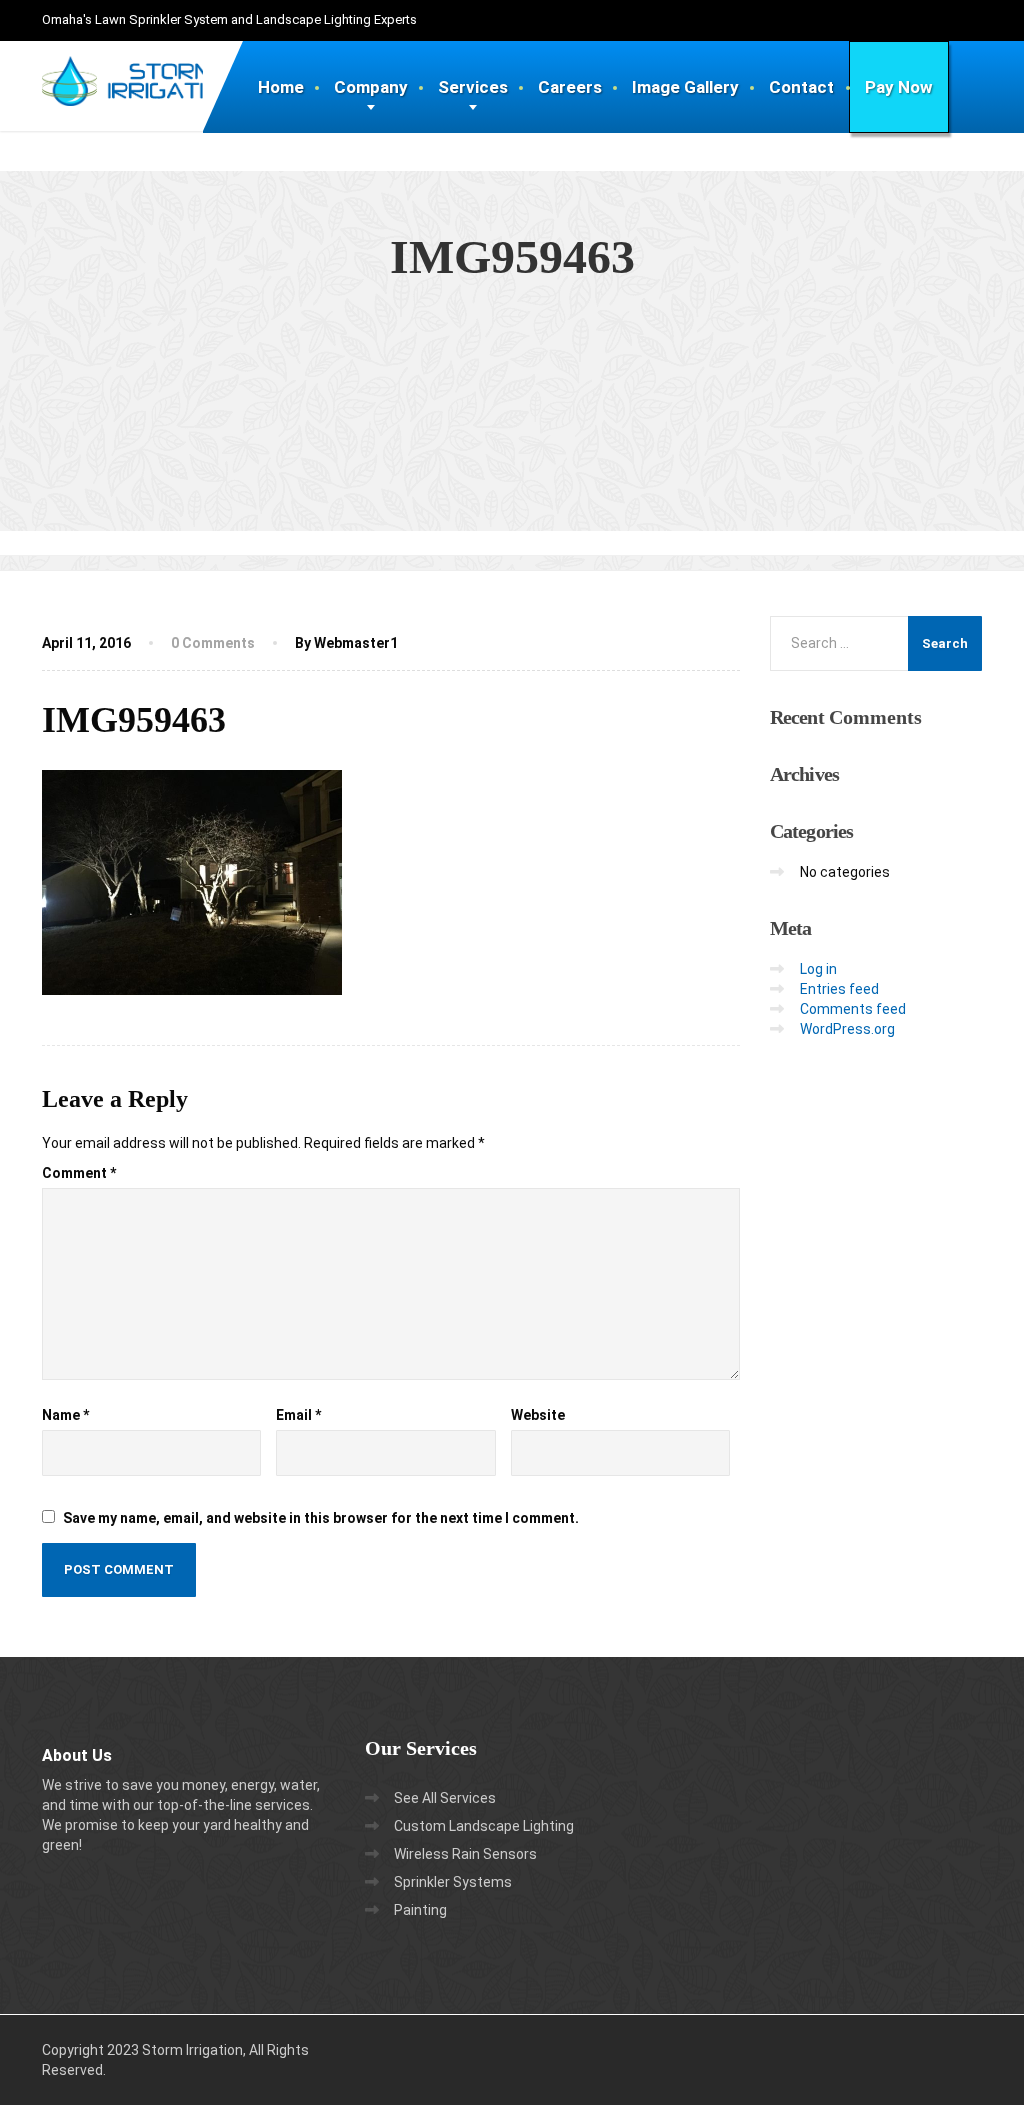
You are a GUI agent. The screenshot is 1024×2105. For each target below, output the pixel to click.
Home (281, 87)
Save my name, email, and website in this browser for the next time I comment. (321, 1518)
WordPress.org (847, 1029)
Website (538, 1415)
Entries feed (839, 989)
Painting (420, 1910)
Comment (79, 1173)
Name (65, 1415)
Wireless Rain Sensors (465, 1854)
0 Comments (213, 643)
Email (298, 1415)
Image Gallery (685, 87)
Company (371, 87)
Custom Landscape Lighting (484, 1826)
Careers (570, 87)
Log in (818, 969)
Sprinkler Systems (453, 1882)
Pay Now (899, 87)
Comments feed (853, 1009)
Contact (801, 87)
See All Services (445, 1798)
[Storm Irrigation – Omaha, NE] (139, 66)
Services (473, 87)
